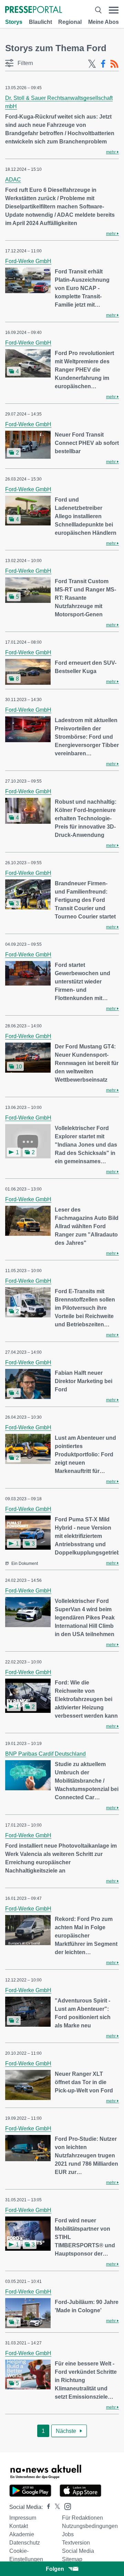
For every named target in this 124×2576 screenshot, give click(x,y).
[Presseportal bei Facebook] (46, 2507)
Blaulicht (40, 22)
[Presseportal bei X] (55, 2507)
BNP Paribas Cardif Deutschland (45, 1754)
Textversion (76, 2543)
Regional (70, 22)
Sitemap (72, 2559)
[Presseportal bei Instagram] (66, 2506)
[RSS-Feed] (114, 64)
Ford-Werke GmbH (28, 261)
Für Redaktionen (82, 2518)
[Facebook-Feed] (103, 64)
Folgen (55, 2569)
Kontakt (19, 2526)
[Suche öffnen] (98, 10)
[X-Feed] (92, 64)
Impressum (23, 2518)
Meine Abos (104, 22)
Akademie (22, 2534)
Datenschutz (25, 2543)
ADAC (13, 180)
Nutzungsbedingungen (90, 2526)
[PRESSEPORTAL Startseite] (34, 10)
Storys (14, 22)
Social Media (78, 2551)
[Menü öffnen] (114, 10)
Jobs (68, 2534)
